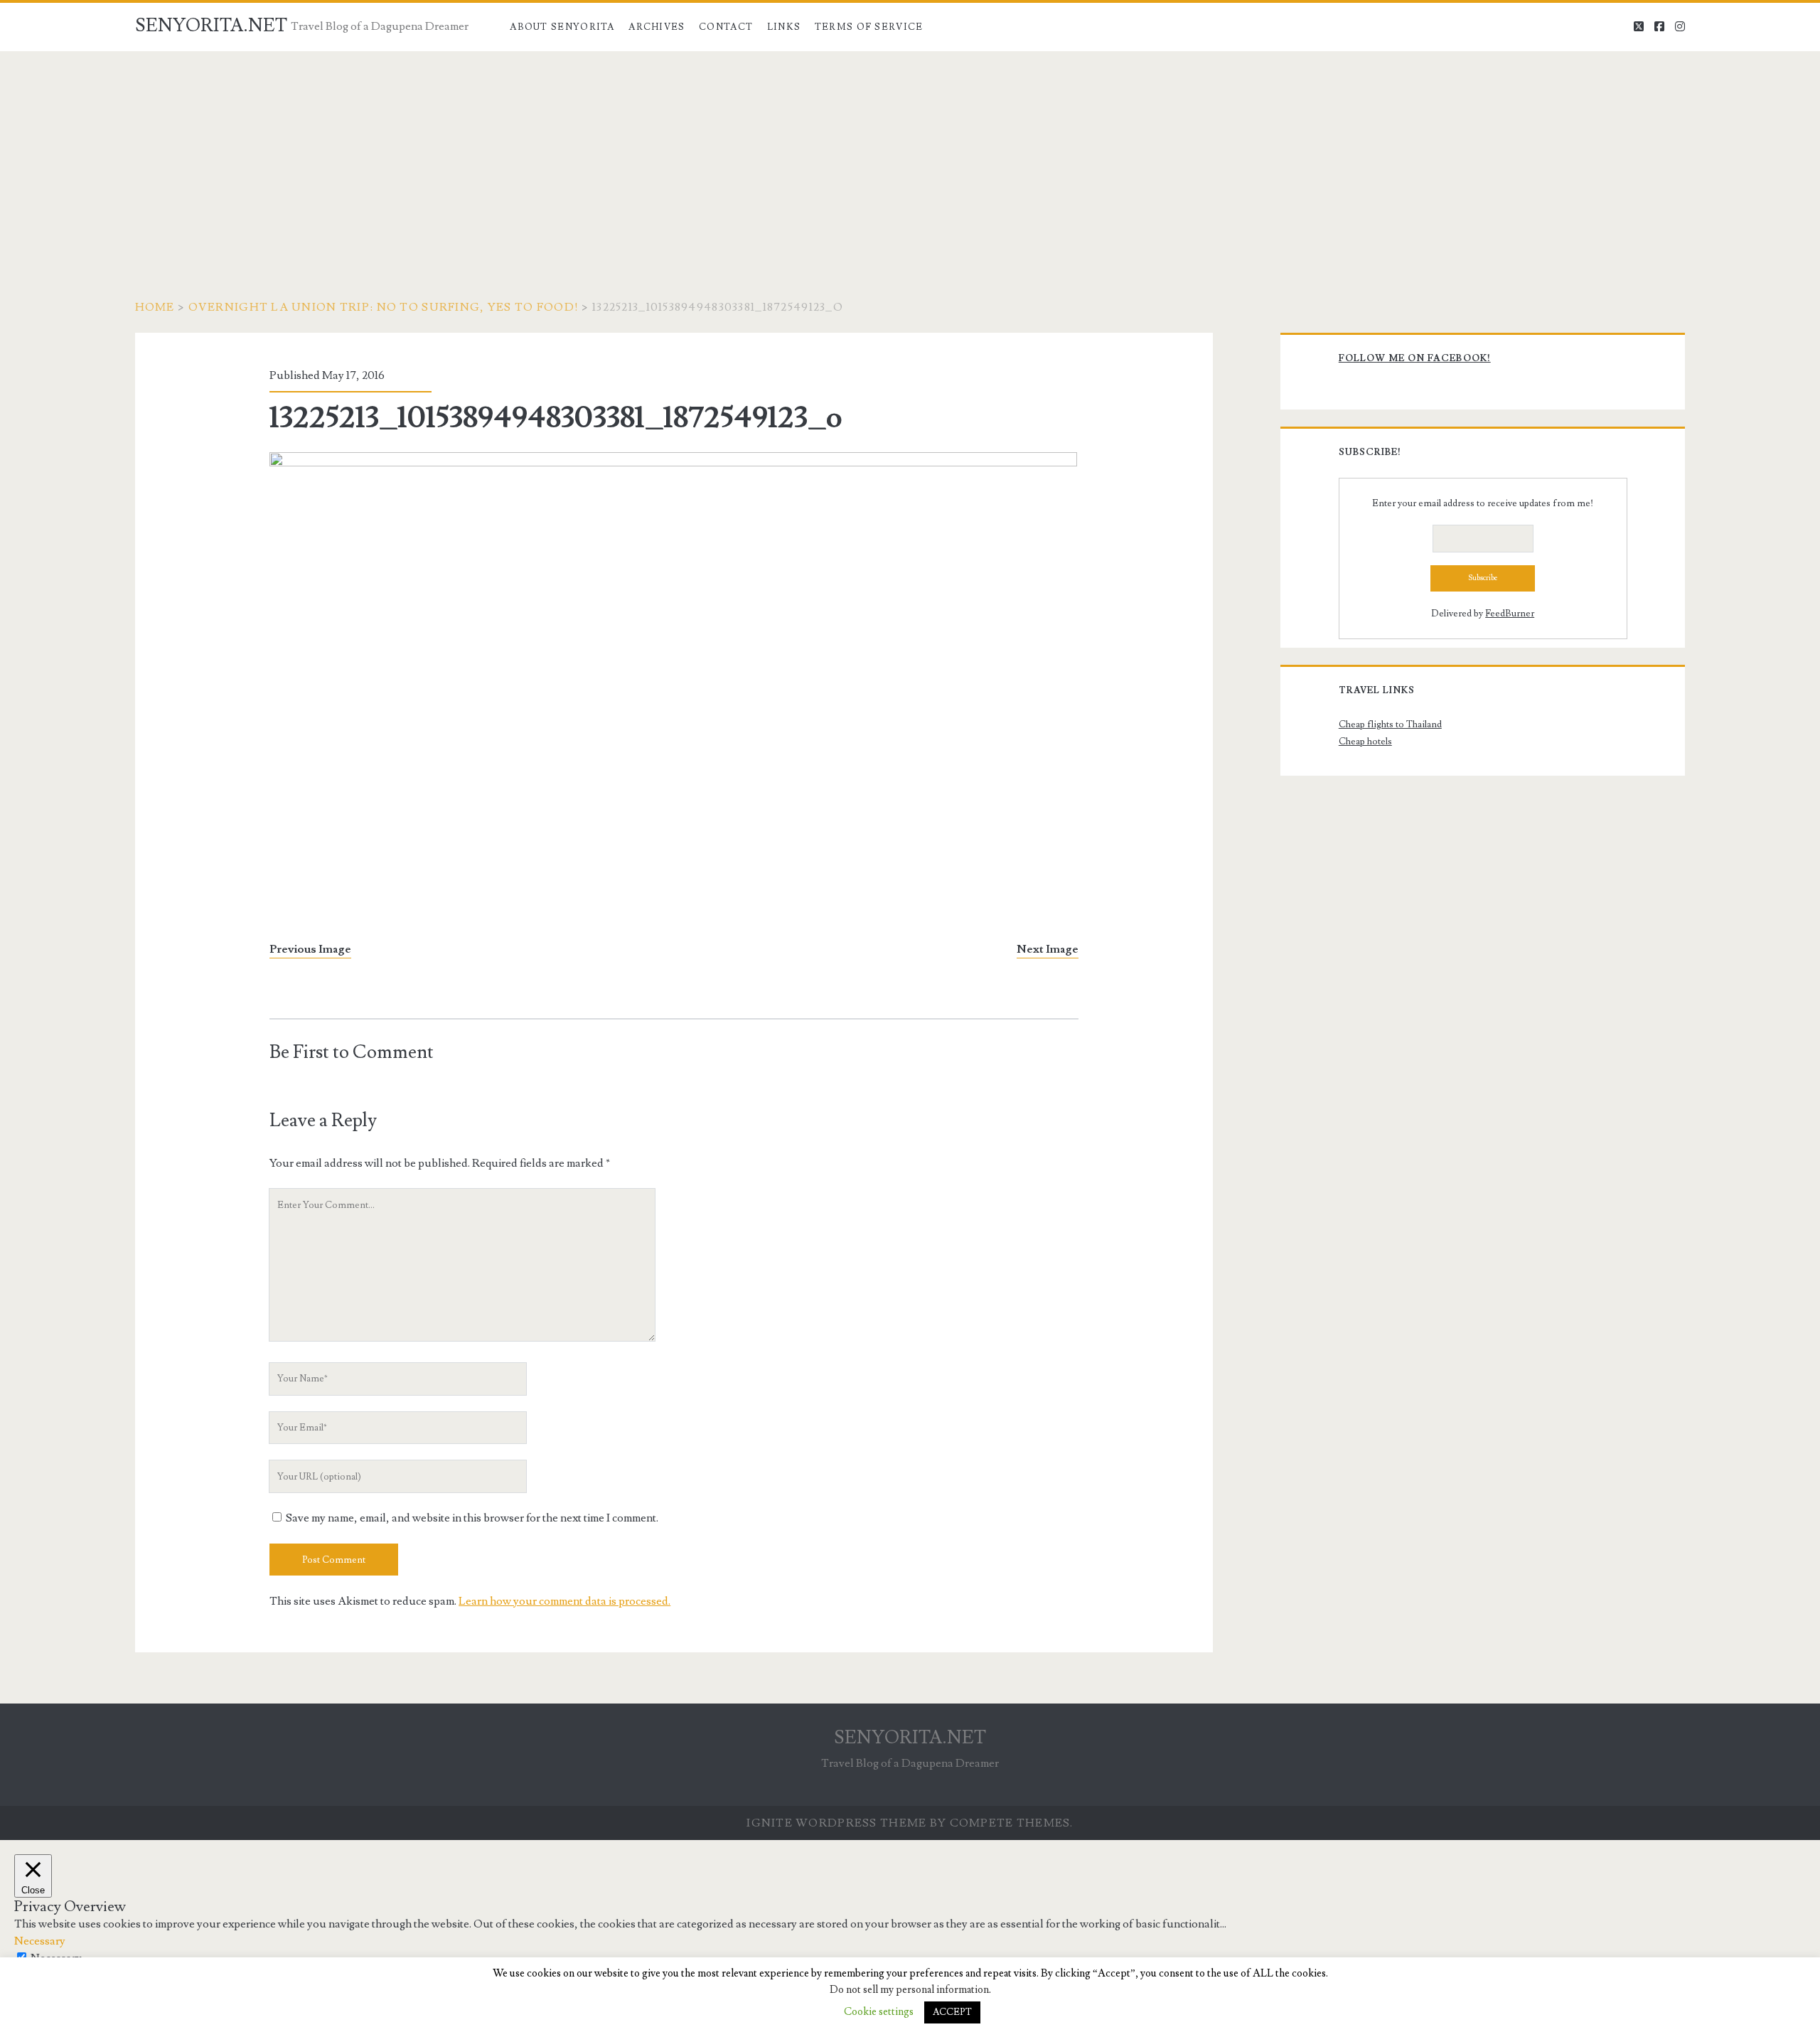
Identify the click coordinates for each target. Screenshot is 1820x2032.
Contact (726, 27)
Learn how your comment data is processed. (564, 1601)
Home (155, 307)
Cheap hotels (1365, 742)
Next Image (1048, 949)
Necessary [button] (40, 1941)
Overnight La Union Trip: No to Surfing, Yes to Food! (384, 307)
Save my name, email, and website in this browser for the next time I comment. (472, 1518)
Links (784, 27)
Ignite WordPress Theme (836, 1823)
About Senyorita (562, 27)
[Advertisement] (910, 158)
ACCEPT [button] (952, 2012)
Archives (657, 27)
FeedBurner (1510, 614)
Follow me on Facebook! (1415, 358)
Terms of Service (869, 27)
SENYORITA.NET (211, 26)
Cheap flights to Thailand (1390, 724)
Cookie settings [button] (879, 2012)
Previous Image (310, 949)
